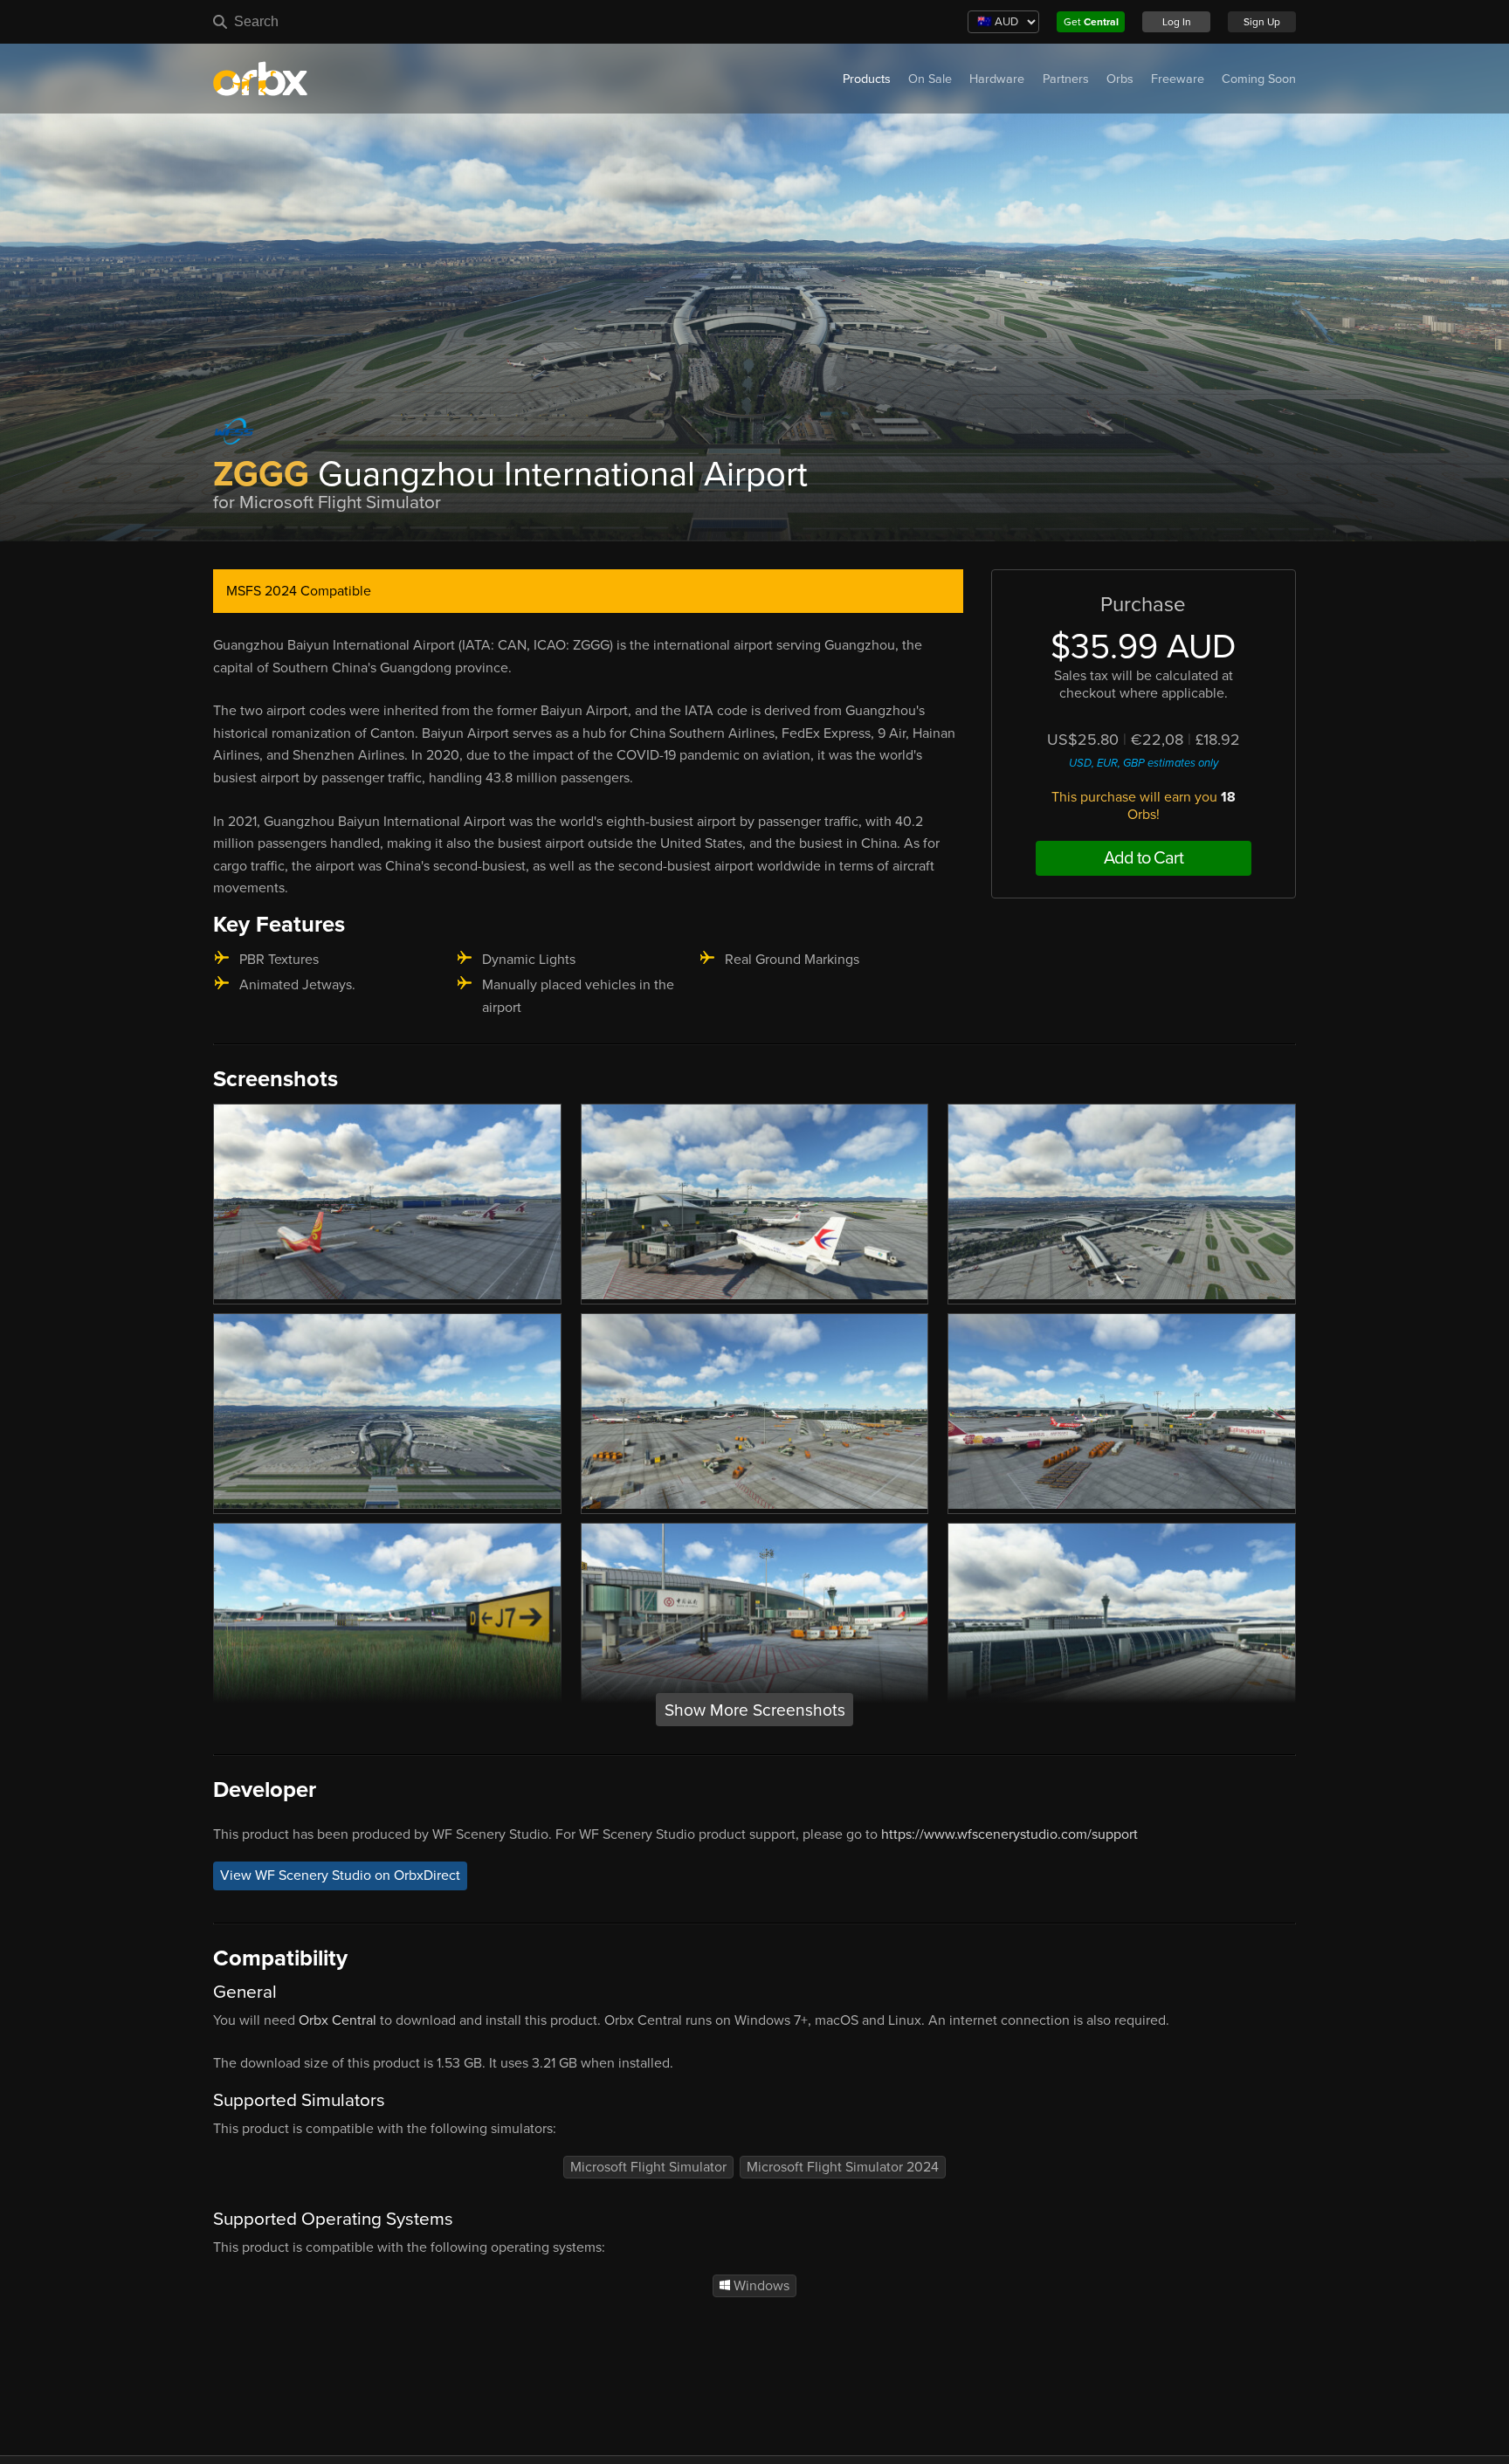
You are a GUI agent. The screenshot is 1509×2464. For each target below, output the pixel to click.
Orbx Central (338, 2020)
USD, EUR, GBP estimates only (1144, 763)
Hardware (997, 79)
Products (867, 79)
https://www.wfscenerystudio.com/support (1009, 1834)
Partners (1066, 79)
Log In (1177, 22)
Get (1091, 22)
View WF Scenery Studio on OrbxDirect (340, 1876)
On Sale (930, 79)
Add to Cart (1144, 858)
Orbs (1120, 79)
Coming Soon (1259, 79)
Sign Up (1262, 22)
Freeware (1178, 79)
